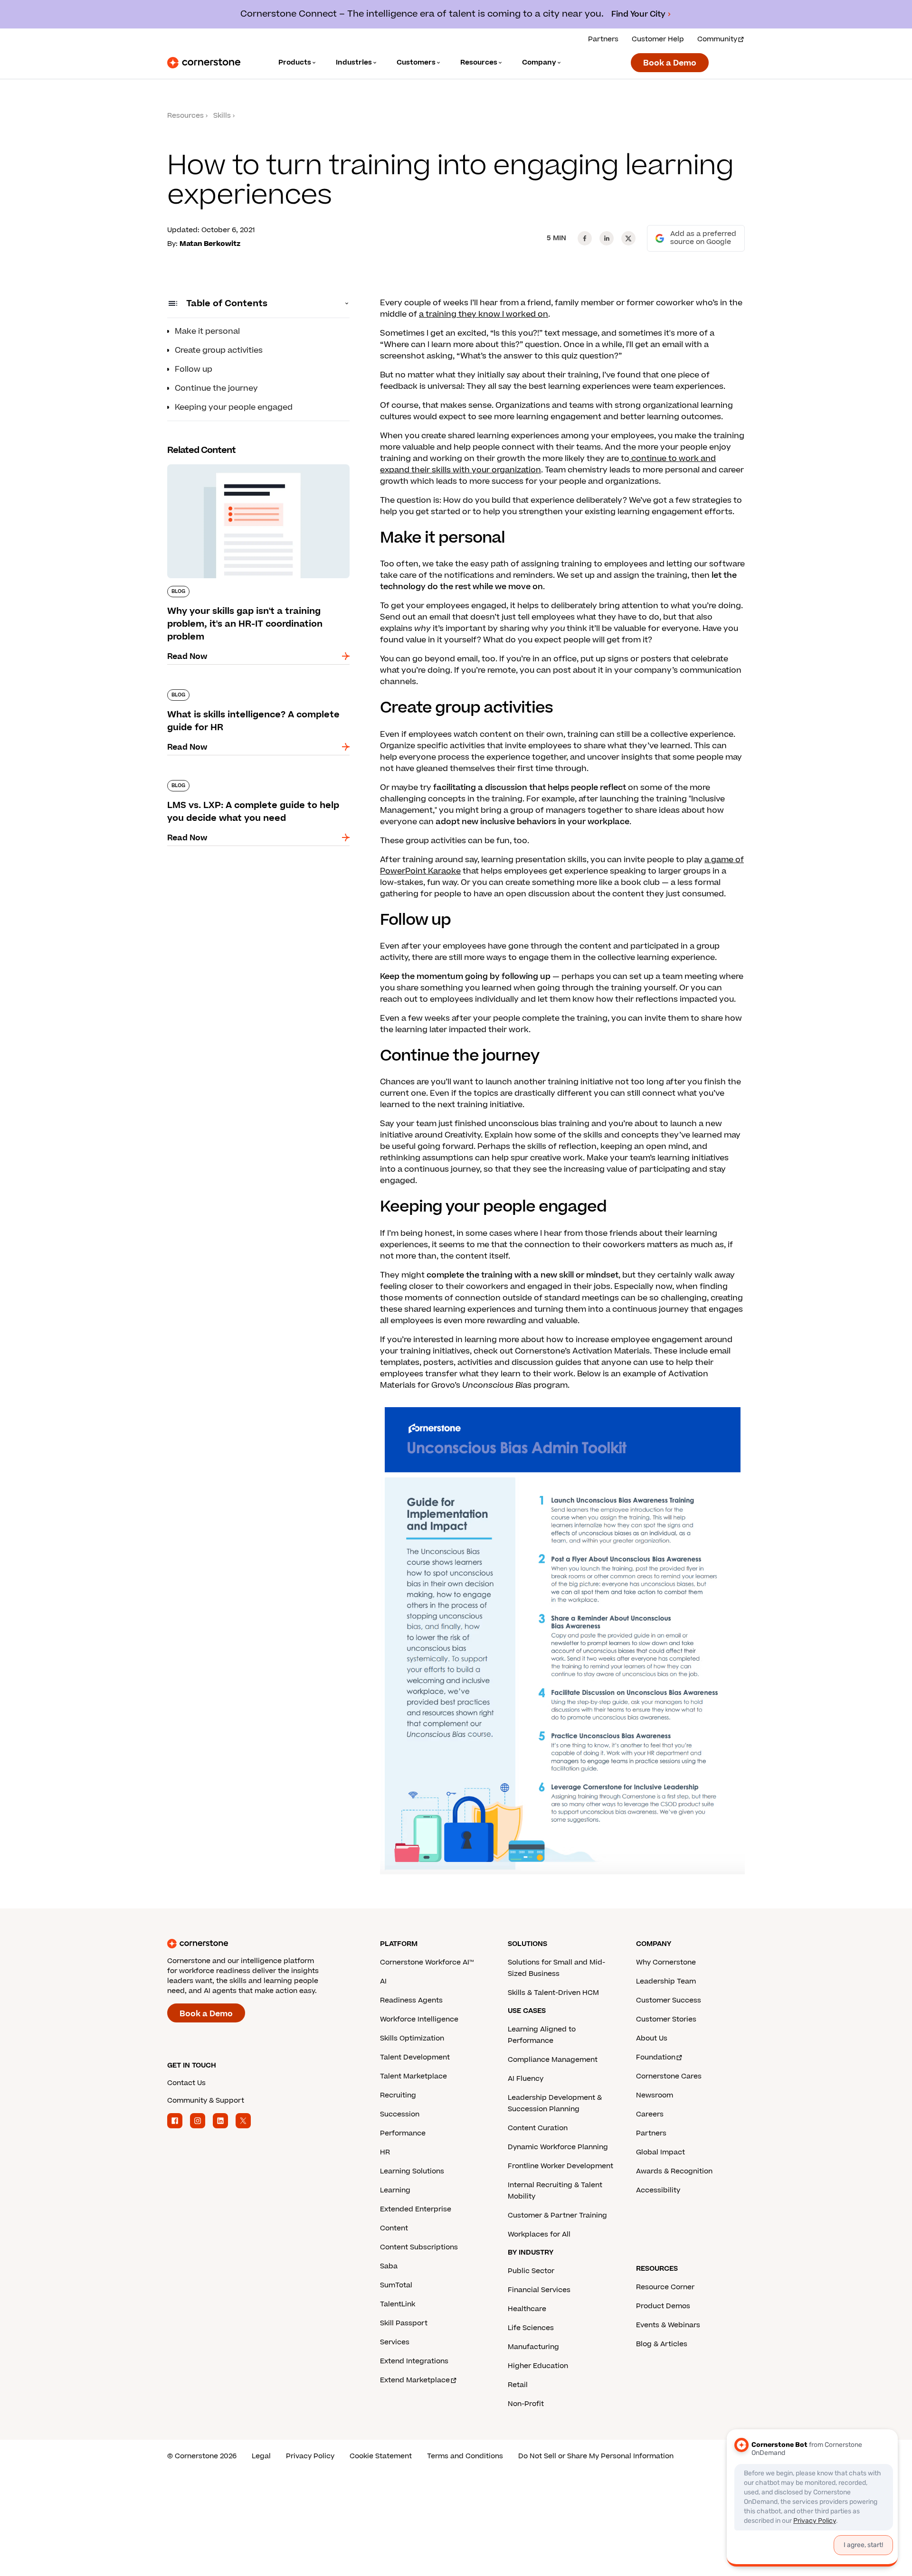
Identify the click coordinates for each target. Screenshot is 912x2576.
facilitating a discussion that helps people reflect (530, 788)
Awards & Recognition (674, 2171)
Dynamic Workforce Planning (558, 2147)
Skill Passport (404, 2323)
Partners (603, 39)
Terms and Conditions (465, 2456)
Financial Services (539, 2290)
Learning (395, 2190)
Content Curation (538, 2128)
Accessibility (658, 2190)
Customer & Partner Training (557, 2215)
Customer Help (658, 39)
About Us (652, 2038)
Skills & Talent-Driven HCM (553, 1993)
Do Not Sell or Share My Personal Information (596, 2456)
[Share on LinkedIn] (607, 238)
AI (383, 1981)
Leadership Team (666, 1981)
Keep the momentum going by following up (465, 977)
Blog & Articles (662, 2344)
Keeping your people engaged (234, 407)
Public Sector (531, 2271)
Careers (650, 2114)
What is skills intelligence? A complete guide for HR (253, 693)
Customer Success (669, 2000)
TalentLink (398, 2304)
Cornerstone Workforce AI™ (427, 1962)
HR (385, 2152)
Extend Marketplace (415, 2380)
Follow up (194, 369)
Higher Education (538, 2366)
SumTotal (396, 2285)
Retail (518, 2385)
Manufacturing (533, 2347)
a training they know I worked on (484, 314)
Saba (389, 2266)
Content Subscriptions (419, 2247)
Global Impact (660, 2152)
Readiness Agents (411, 2000)
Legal (261, 2456)
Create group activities (219, 350)
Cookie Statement (381, 2456)
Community (717, 39)
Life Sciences (531, 2328)
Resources (185, 116)
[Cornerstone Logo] (204, 63)
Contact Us (186, 2083)
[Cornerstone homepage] (258, 1944)
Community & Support (206, 2101)
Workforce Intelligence (419, 2019)
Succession (400, 2114)
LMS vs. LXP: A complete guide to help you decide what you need (250, 784)
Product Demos (663, 2306)
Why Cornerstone (666, 1962)
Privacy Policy (310, 2456)
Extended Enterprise (416, 2209)
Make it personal (207, 331)
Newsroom (655, 2095)
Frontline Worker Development (560, 2166)
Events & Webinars (668, 2325)
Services (395, 2342)
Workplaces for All (539, 2234)
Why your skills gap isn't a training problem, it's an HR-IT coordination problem (252, 468)
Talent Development (415, 2057)
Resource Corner (665, 2287)
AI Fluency (526, 2079)
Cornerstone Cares (669, 2076)
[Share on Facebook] (585, 238)
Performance (403, 2133)
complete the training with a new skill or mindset (522, 1275)
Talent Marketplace (413, 2076)
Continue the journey (216, 388)
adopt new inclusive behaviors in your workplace (532, 822)
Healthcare (527, 2309)
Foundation (656, 2057)
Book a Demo (670, 63)
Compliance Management (553, 2060)
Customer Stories (666, 2019)
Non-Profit (526, 2404)
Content (394, 2228)
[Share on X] (628, 238)
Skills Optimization (412, 2038)
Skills (222, 116)
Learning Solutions (412, 2171)
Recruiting (398, 2095)
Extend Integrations (414, 2361)
